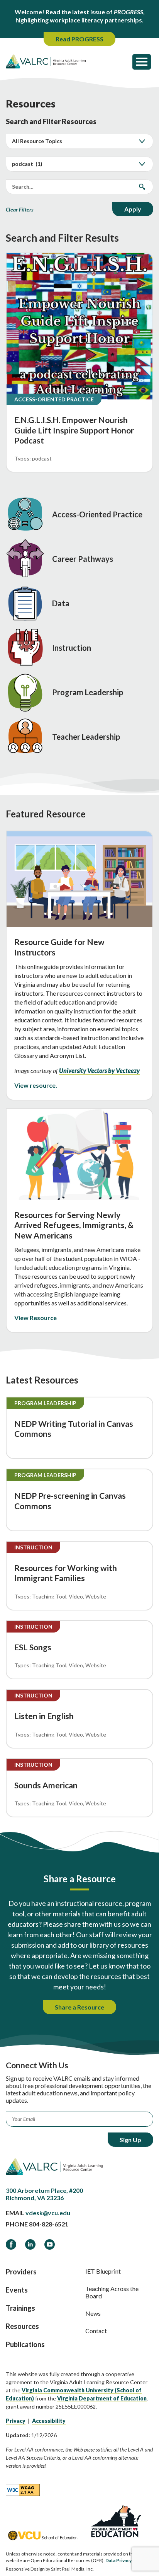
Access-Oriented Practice (54, 399)
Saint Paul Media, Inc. (72, 2569)
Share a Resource (79, 2007)
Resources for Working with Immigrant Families (66, 1573)
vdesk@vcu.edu (48, 2213)
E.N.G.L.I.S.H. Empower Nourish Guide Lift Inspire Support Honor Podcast (74, 430)
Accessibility (49, 2421)
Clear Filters (20, 209)
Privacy (16, 2421)
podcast (42, 458)
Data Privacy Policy (125, 2560)
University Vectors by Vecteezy (99, 1070)
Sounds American (46, 1785)
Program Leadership (45, 1403)
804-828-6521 (49, 2224)
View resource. (36, 1085)
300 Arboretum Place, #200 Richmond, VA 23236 (44, 2194)
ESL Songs (33, 1647)
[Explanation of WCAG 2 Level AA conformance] (23, 2489)
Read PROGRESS (79, 39)
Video (76, 1596)
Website (96, 1596)
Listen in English (44, 1716)
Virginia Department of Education (102, 2398)
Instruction (33, 1547)
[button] (142, 61)
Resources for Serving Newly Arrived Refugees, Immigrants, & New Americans (74, 1225)
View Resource (36, 1318)
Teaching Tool (49, 1596)
